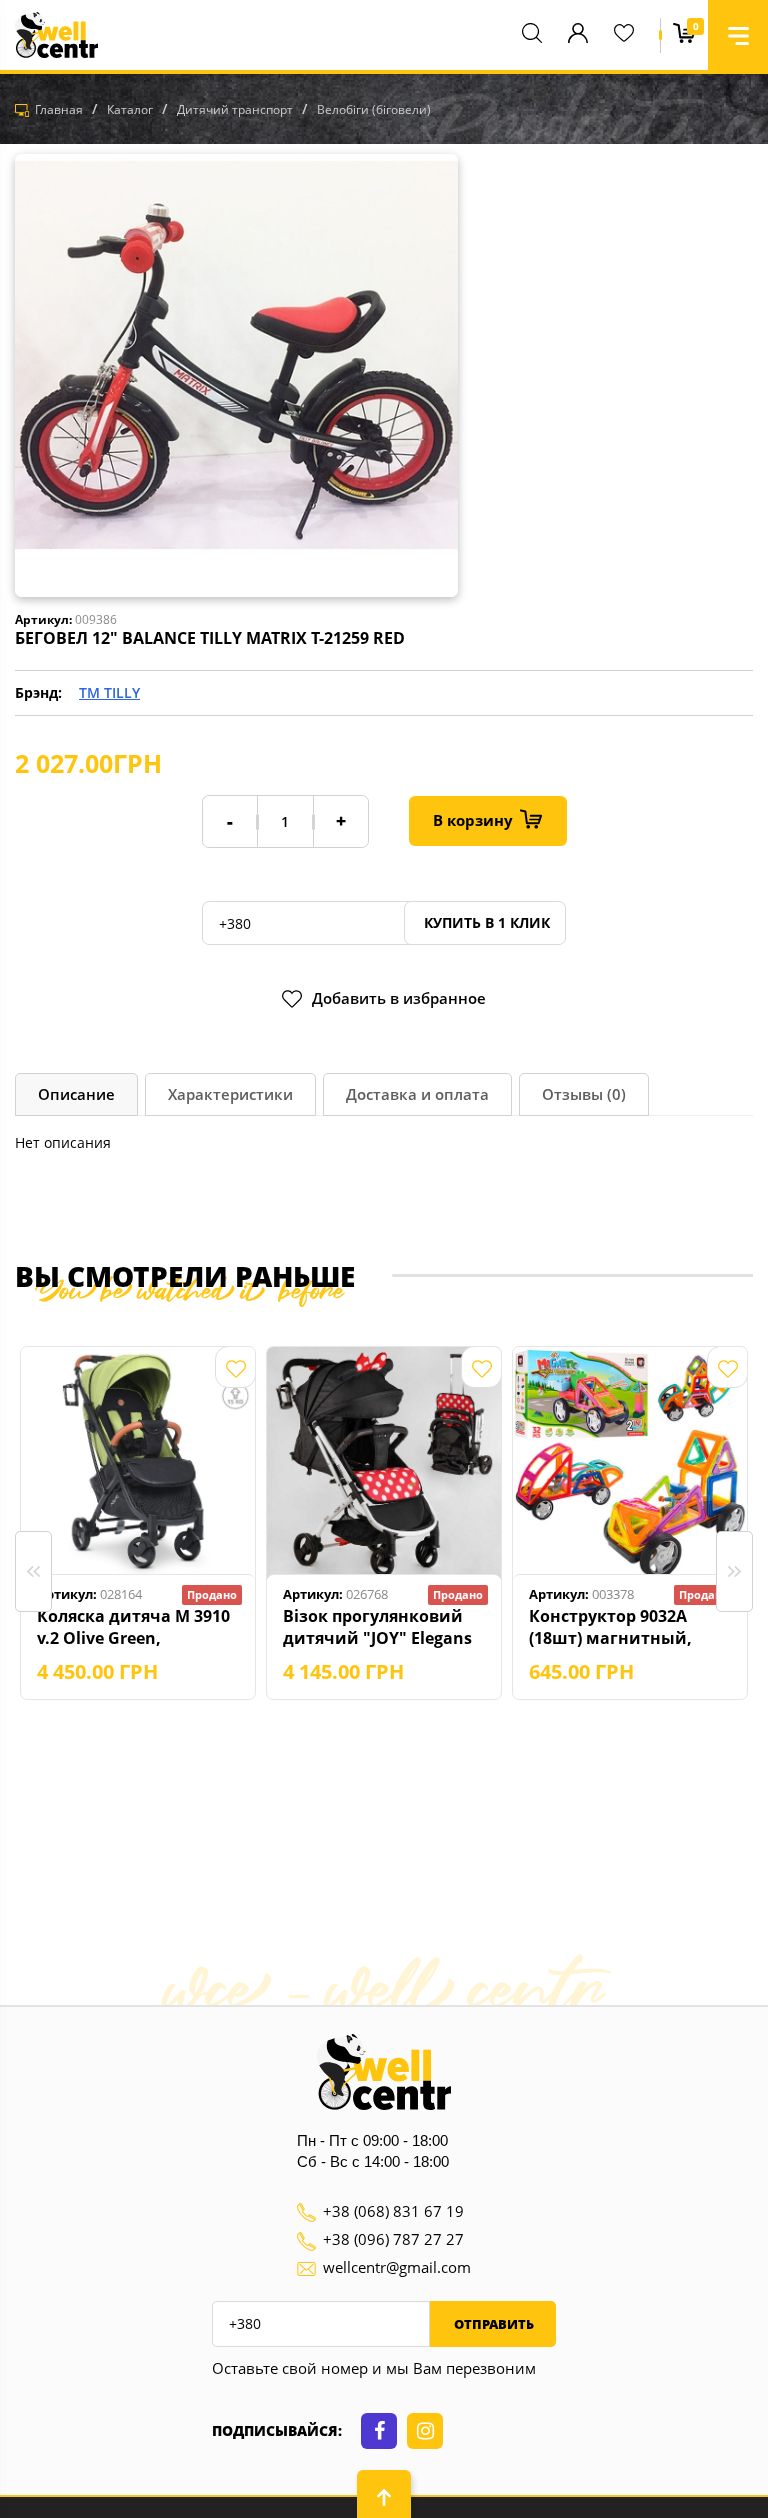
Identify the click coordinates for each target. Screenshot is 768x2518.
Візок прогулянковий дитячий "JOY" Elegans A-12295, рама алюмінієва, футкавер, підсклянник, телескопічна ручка (378, 1627)
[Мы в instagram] (425, 2431)
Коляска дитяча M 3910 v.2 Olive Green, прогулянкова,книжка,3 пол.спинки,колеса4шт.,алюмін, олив (139, 1627)
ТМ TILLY (109, 692)
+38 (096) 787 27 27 (393, 2239)
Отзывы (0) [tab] (584, 1094)
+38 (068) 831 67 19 (393, 2211)
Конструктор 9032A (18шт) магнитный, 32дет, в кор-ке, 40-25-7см (618, 1627)
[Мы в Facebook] (379, 2431)
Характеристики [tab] (230, 1094)
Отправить (492, 2324)
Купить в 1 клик (485, 922)
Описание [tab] (76, 1094)
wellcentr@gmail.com (397, 2267)
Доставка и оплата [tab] (417, 1094)
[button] (738, 35)
